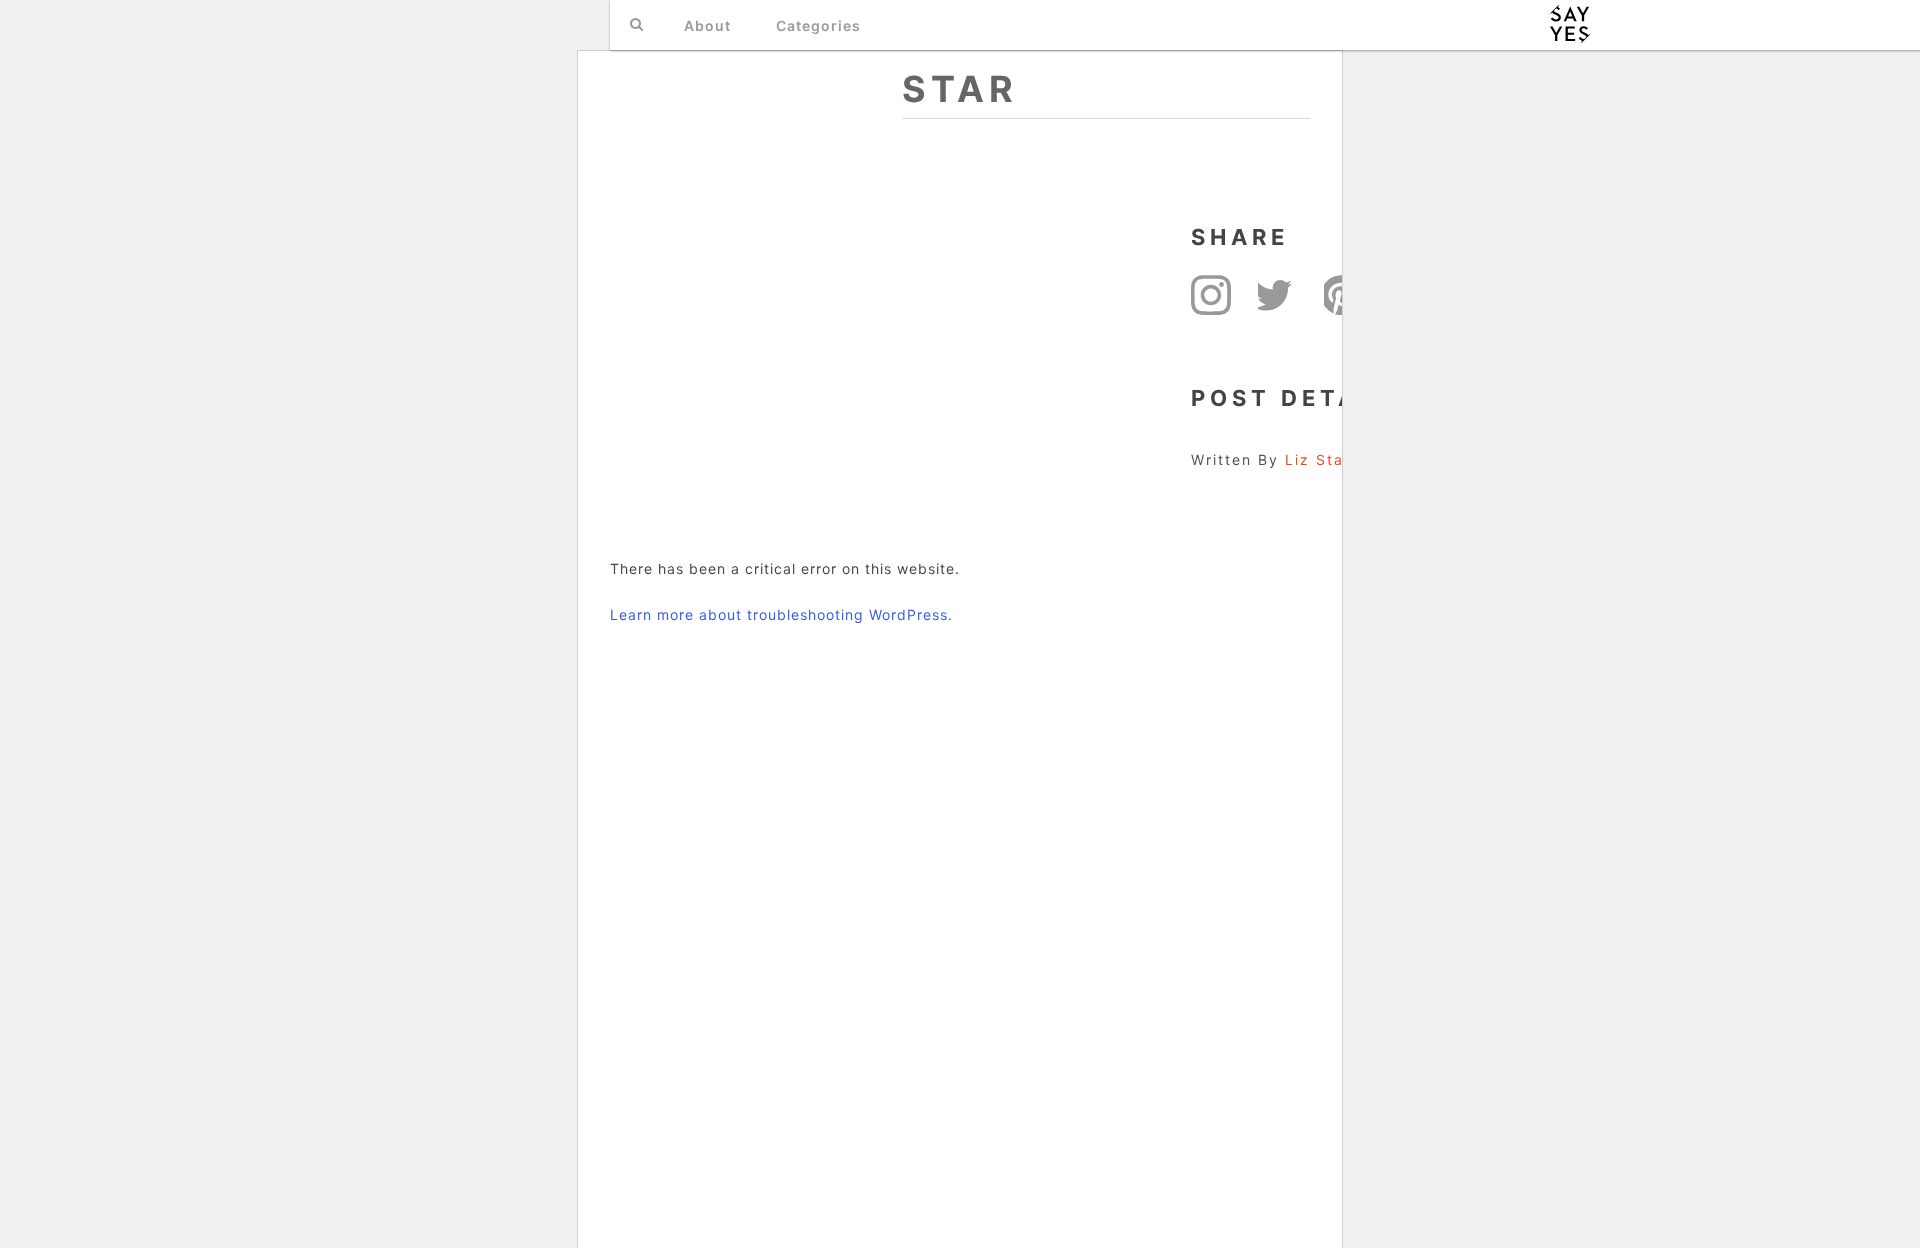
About (707, 25)
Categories (818, 25)
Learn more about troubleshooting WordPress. (781, 614)
